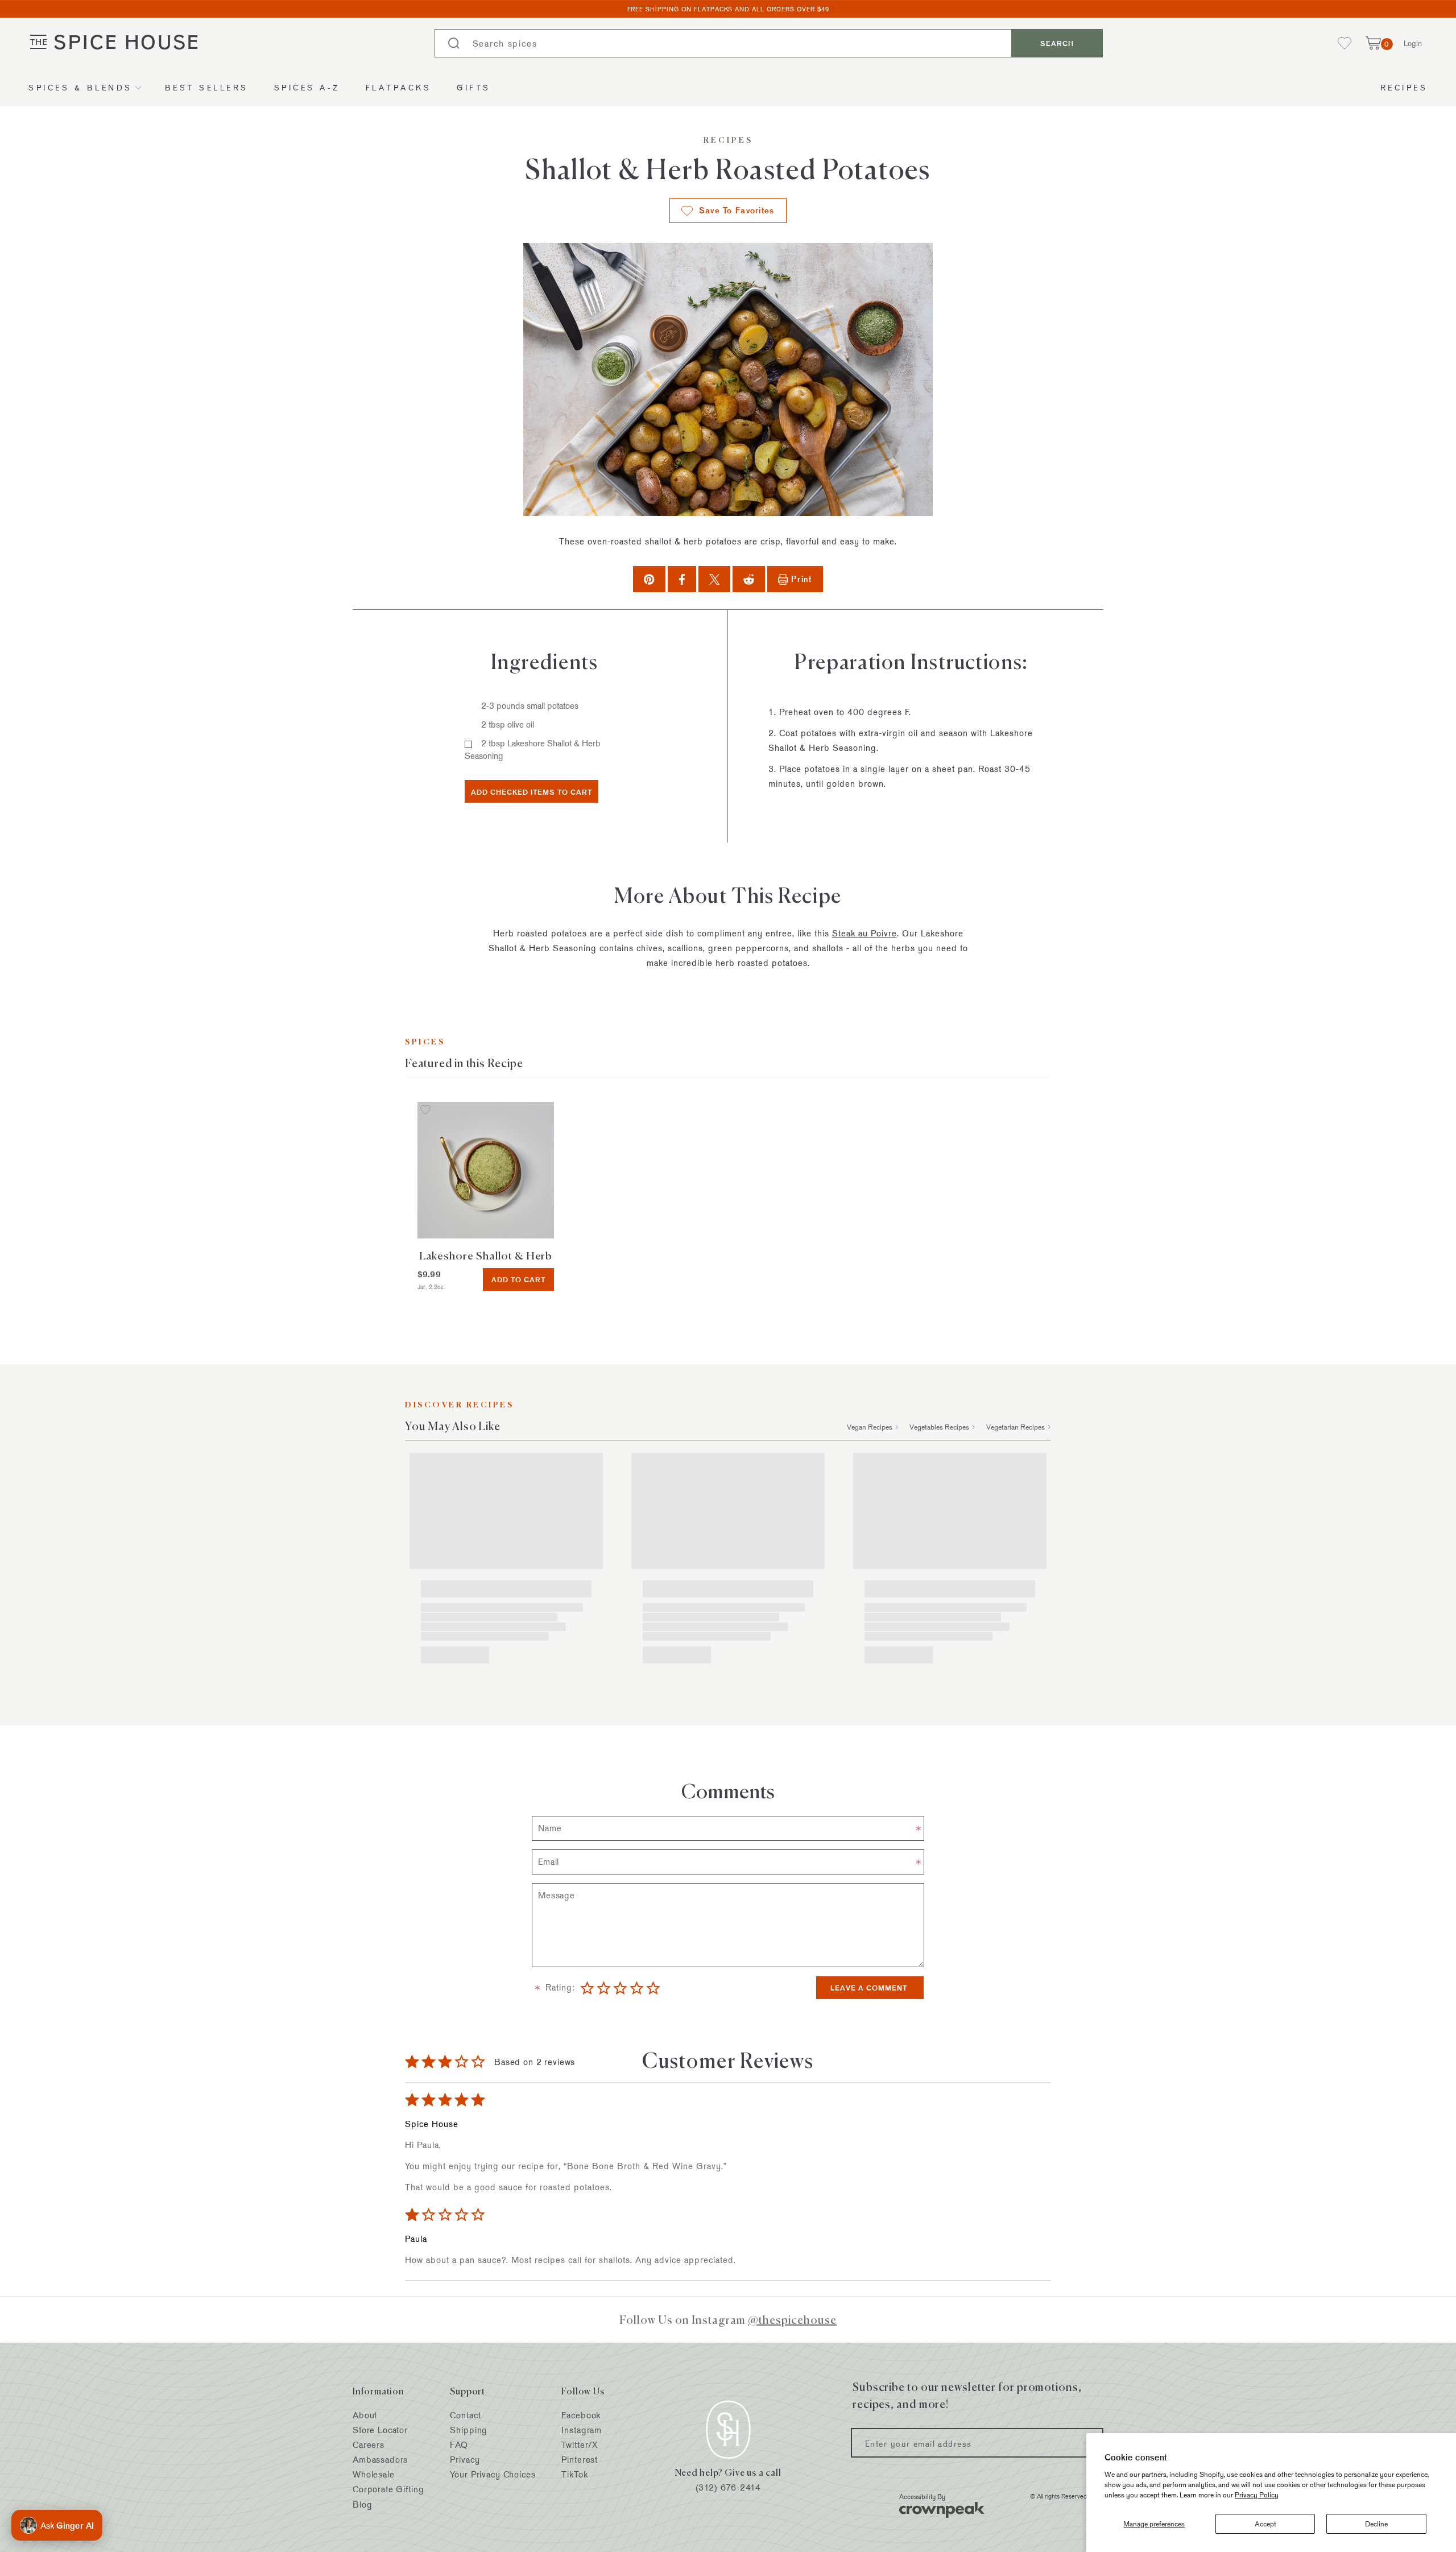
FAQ (459, 2445)
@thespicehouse (792, 2320)
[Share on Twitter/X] (715, 579)
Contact (465, 2415)
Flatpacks (399, 87)
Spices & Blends (80, 87)
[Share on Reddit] (749, 579)
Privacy (465, 2460)
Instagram (582, 2430)
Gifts (474, 87)
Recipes (1404, 87)
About (365, 2415)
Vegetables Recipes (939, 1427)
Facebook (581, 2415)
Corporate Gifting (388, 2489)
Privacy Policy (1257, 2495)
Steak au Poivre (864, 933)
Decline (1376, 2524)
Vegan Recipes (870, 1427)
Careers (369, 2445)
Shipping (469, 2430)
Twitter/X (580, 2445)
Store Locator (380, 2430)
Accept (1265, 2524)
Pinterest (580, 2460)
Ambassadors (380, 2460)
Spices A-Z (307, 87)
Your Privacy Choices (493, 2474)
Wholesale (374, 2474)
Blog (362, 2504)
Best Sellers (207, 87)
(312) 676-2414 (728, 2487)
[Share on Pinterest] (649, 579)
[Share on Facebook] (682, 579)
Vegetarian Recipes (1016, 1427)
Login (1413, 43)
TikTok (574, 2474)
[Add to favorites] (425, 1111)
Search (1057, 43)
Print (801, 579)
